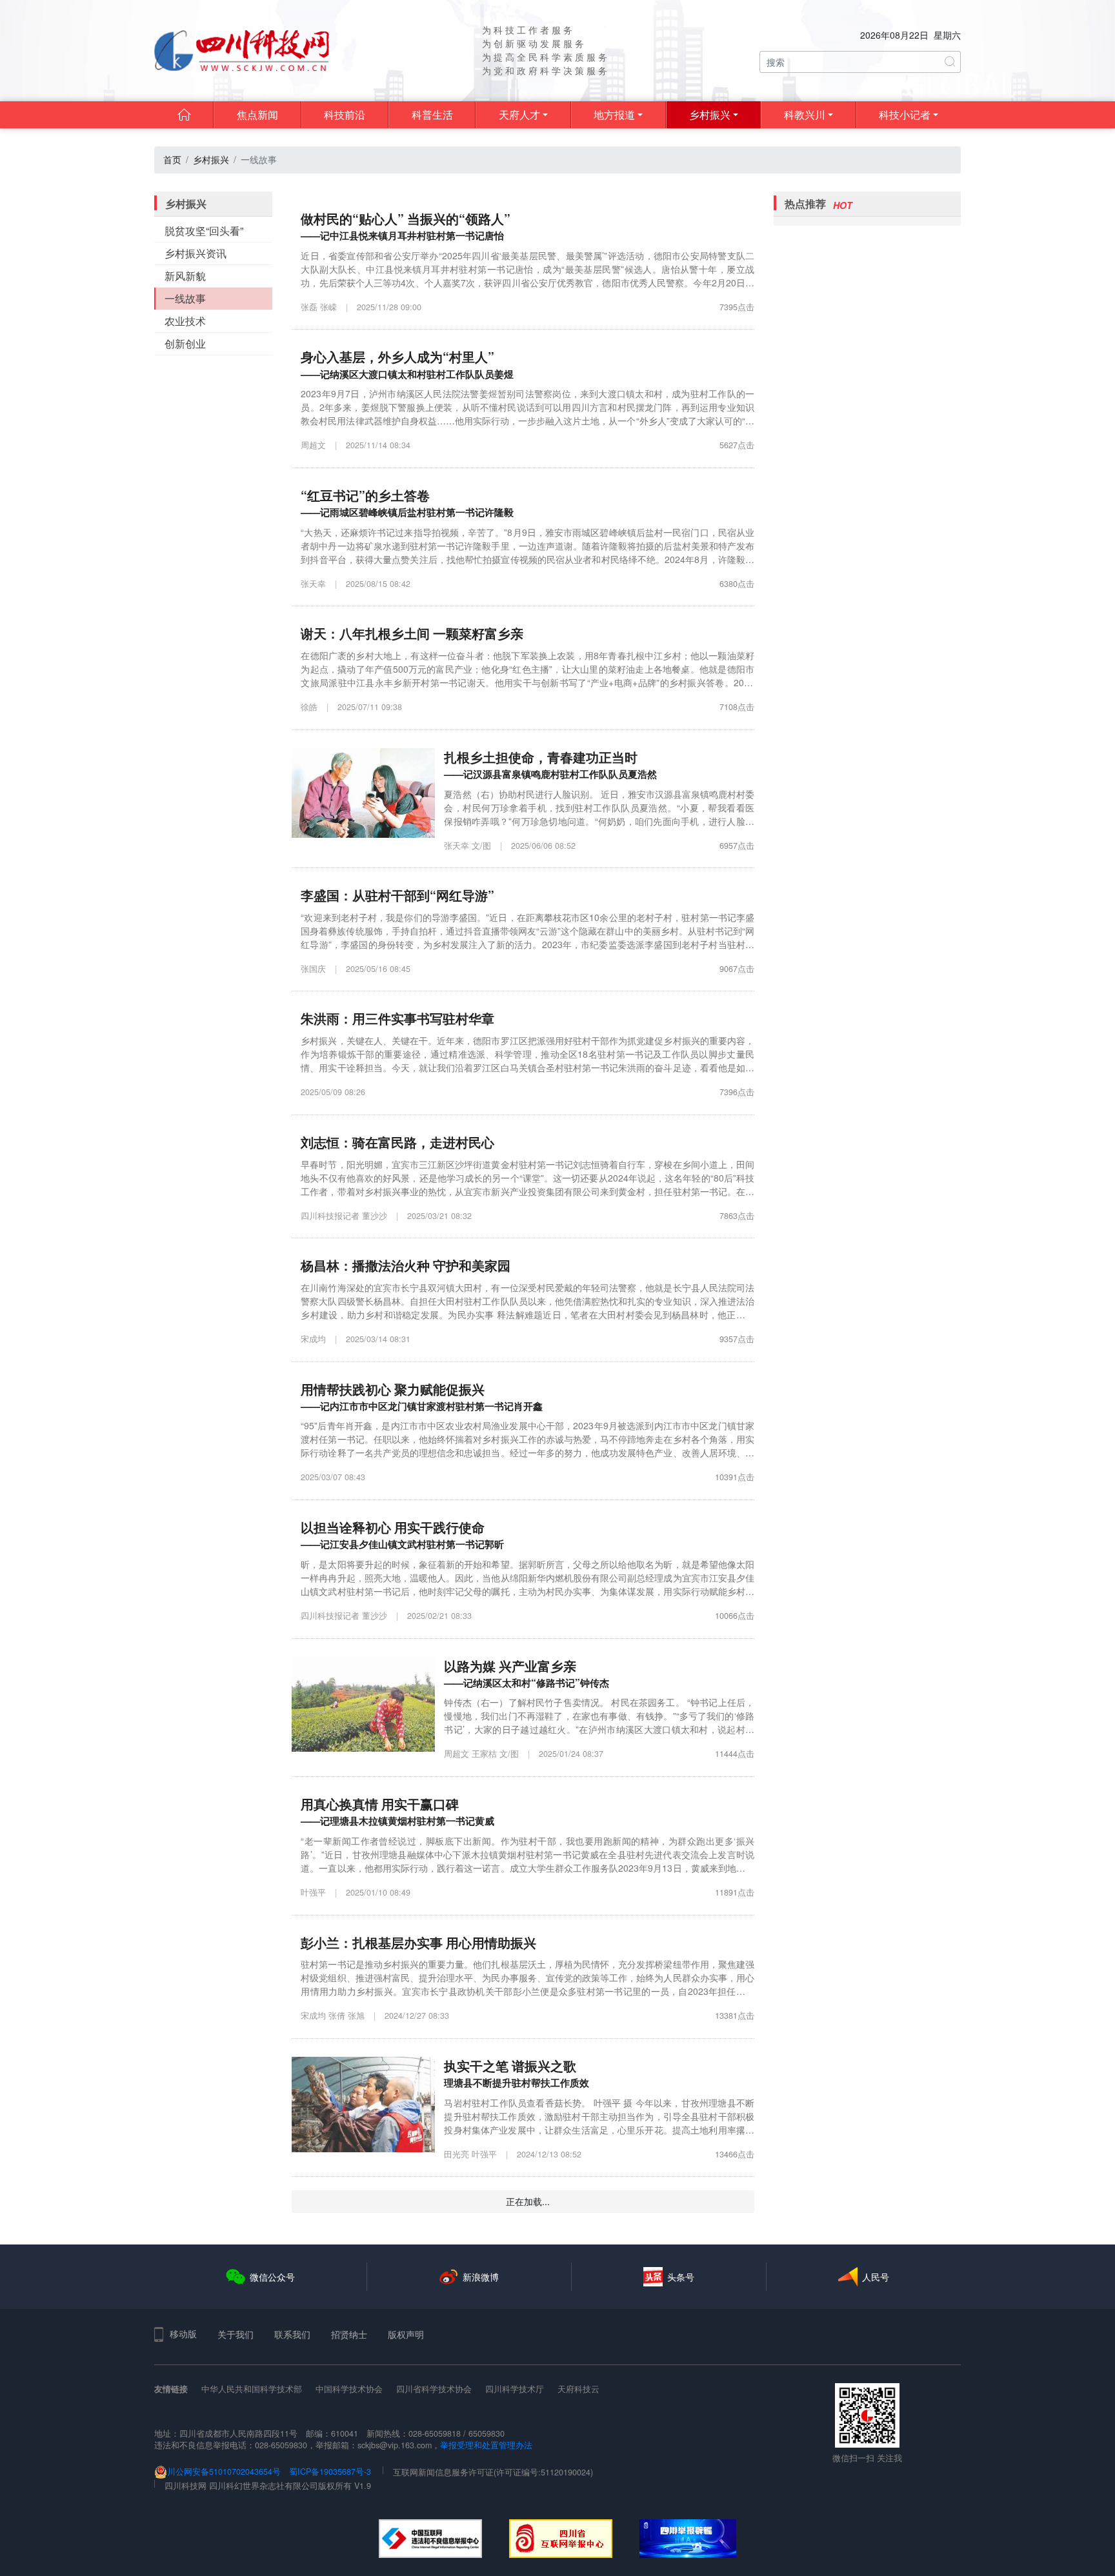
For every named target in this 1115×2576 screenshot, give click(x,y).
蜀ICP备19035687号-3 (330, 2472)
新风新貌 (185, 276)
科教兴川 (805, 114)
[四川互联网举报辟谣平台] (688, 2539)
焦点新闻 (257, 114)
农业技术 (185, 321)
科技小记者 (905, 114)
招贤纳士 (349, 2334)
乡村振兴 (710, 114)
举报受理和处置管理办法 (486, 2445)
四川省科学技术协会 (434, 2389)
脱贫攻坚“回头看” (204, 231)
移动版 (183, 2333)
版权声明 (406, 2334)
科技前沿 (345, 114)
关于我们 (236, 2334)
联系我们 (292, 2334)
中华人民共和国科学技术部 (252, 2389)
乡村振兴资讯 (196, 253)
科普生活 (432, 114)
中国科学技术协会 (349, 2389)
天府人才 (519, 114)
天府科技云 (578, 2389)
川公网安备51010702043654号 (224, 2472)
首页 (172, 159)
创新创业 (185, 343)
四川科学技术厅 (515, 2389)
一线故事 (185, 298)
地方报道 (614, 114)
